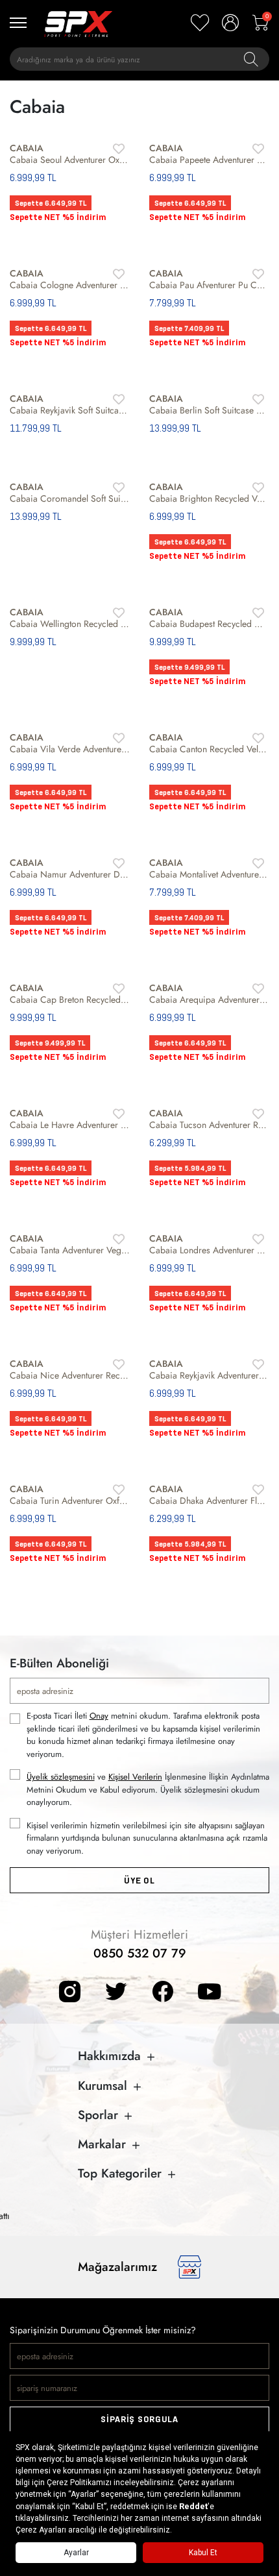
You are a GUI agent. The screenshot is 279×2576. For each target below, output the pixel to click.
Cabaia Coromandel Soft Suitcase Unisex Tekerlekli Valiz (70, 498)
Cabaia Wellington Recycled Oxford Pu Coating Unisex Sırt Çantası (70, 624)
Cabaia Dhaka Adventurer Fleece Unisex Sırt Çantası (209, 1501)
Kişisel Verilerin (135, 1777)
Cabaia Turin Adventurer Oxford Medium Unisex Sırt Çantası (70, 1501)
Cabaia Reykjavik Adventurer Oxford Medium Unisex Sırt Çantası (209, 1375)
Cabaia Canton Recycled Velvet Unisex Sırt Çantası (209, 749)
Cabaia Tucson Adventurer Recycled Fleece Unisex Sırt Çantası (209, 1125)
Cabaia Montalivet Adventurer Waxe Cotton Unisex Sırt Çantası (209, 874)
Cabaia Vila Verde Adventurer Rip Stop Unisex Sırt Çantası (70, 749)
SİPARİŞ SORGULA (139, 2419)
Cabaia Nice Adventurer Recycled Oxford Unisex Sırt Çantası (70, 1375)
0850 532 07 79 (140, 1953)
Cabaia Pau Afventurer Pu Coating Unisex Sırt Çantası (209, 285)
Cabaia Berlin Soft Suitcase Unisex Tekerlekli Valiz (209, 410)
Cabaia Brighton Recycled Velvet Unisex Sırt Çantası (209, 498)
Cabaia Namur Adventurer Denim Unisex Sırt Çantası (70, 874)
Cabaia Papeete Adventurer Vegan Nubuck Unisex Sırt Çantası (209, 160)
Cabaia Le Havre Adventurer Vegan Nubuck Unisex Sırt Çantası (70, 1125)
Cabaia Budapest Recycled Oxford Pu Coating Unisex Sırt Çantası (209, 624)
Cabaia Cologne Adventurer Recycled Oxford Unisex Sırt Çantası (70, 285)
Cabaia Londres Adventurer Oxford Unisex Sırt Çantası (209, 1250)
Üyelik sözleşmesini (61, 1777)
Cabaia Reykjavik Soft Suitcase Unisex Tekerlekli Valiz (70, 410)
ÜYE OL (139, 1881)
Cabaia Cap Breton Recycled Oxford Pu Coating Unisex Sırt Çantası (70, 1000)
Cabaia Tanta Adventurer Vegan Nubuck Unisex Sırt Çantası (70, 1250)
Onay (99, 1716)
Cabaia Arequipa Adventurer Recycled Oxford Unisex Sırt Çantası (209, 1000)
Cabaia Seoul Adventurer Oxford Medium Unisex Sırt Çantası (70, 160)
